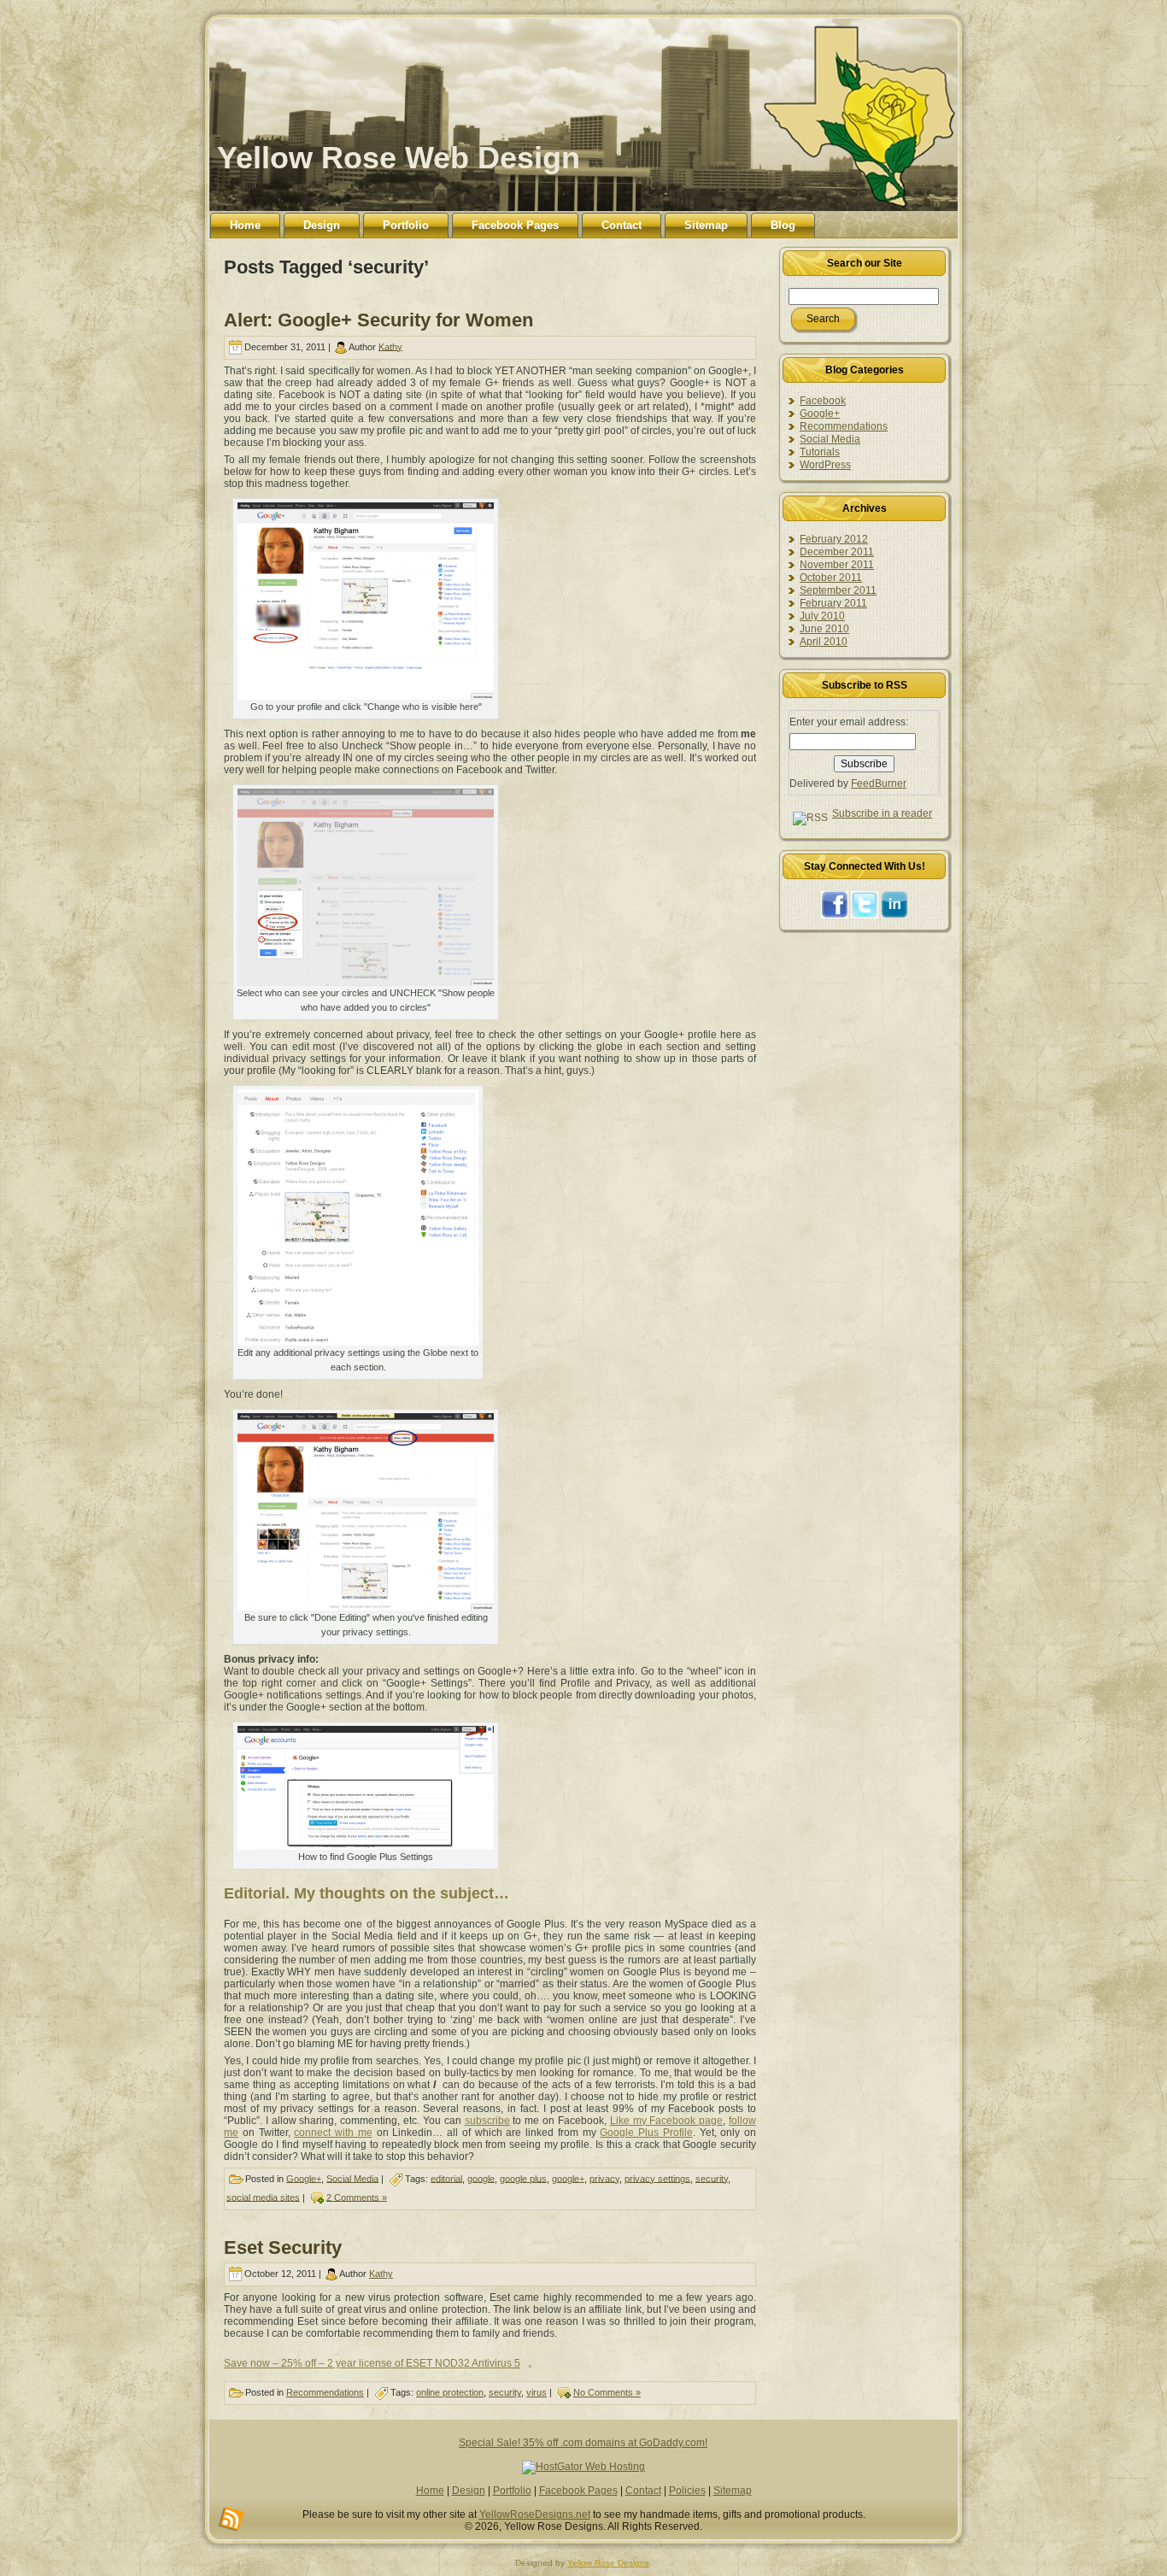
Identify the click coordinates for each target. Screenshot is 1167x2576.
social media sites (263, 2197)
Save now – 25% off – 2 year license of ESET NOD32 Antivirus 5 (372, 2363)
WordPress (825, 465)
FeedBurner (879, 783)
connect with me (333, 2133)
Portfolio (512, 2491)
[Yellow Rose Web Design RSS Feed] (232, 2520)
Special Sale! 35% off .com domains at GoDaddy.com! (583, 2443)
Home (430, 2491)
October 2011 (831, 578)
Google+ (304, 2178)
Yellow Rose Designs (608, 2563)
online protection (450, 2392)
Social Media (352, 2178)
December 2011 (837, 552)
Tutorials (820, 452)
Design (469, 2491)
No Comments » (607, 2392)
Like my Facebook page (666, 2121)
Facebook (823, 401)
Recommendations (325, 2392)
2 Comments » (357, 2197)
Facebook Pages (578, 2491)
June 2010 (824, 629)
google (481, 2178)
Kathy (390, 346)
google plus (523, 2178)
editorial (446, 2178)
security (712, 2178)
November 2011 (837, 565)
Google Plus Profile (646, 2133)
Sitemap (733, 2491)
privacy (604, 2178)
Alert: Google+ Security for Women (378, 320)
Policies (687, 2491)
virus (537, 2392)
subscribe (487, 2121)
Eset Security (283, 2247)
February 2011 (833, 603)
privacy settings (657, 2178)
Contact (643, 2491)
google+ (568, 2178)
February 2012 (834, 539)
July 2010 (822, 616)
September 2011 (838, 590)
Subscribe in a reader (882, 813)
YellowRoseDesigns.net (535, 2514)
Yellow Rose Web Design (399, 158)
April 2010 (824, 642)
